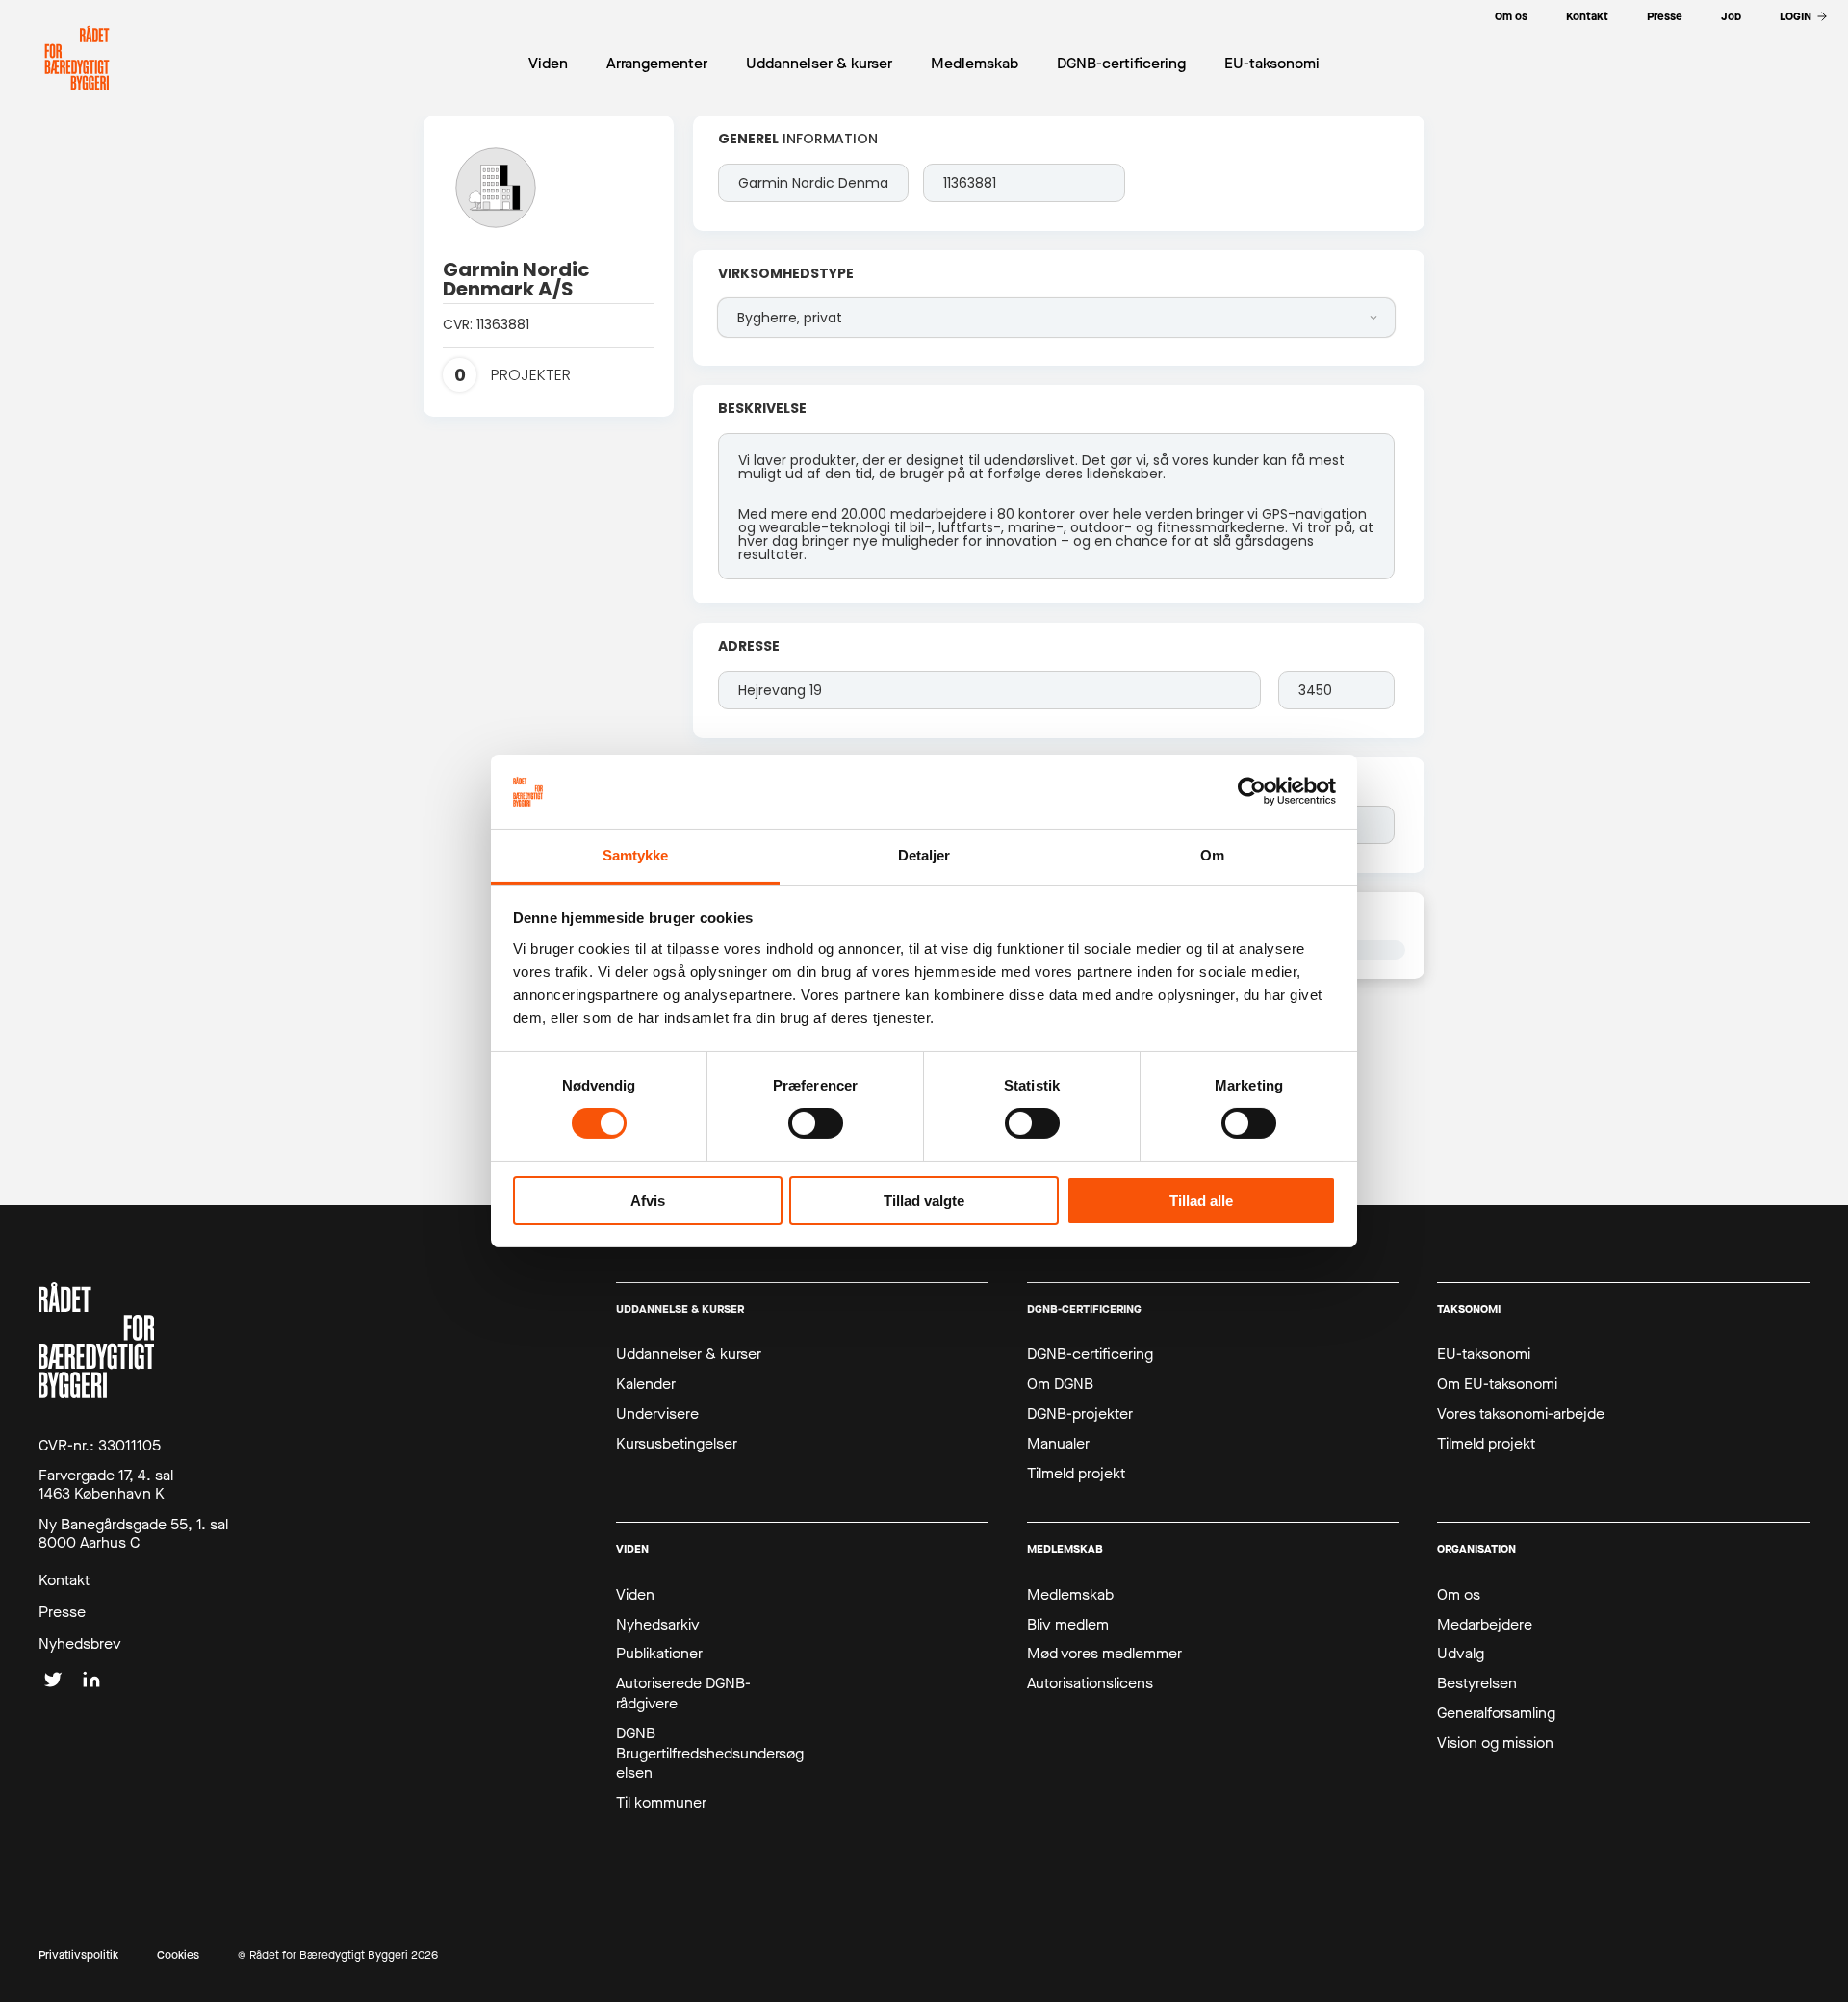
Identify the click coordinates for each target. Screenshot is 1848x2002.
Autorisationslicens (1090, 1683)
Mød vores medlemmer (1104, 1654)
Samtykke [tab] (636, 855)
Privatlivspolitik (78, 1955)
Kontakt (64, 1580)
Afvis (648, 1201)
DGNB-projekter (1080, 1414)
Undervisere (657, 1414)
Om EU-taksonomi (1497, 1384)
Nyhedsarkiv (658, 1625)
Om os (1459, 1595)
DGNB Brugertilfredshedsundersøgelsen (710, 1754)
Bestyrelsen (1477, 1683)
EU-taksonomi (1484, 1354)
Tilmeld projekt (1076, 1474)
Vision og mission (1495, 1743)
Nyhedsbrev (80, 1644)
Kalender (646, 1384)
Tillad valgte (924, 1201)
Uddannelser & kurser (689, 1354)
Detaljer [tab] (924, 855)
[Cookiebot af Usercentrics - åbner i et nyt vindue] (1252, 791)
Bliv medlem (1068, 1625)
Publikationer (659, 1654)
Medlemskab (1070, 1595)
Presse (62, 1612)
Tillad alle (1201, 1201)
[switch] (816, 1123)
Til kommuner (661, 1803)
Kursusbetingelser (677, 1444)
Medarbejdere (1485, 1625)
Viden (635, 1595)
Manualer (1058, 1444)
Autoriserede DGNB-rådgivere (683, 1694)
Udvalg (1461, 1654)
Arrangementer (657, 63)
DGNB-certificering (1090, 1354)
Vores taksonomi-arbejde (1521, 1414)
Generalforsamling (1496, 1713)
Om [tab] (1212, 855)
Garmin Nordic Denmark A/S (518, 279)
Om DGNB (1060, 1384)
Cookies (178, 1955)
